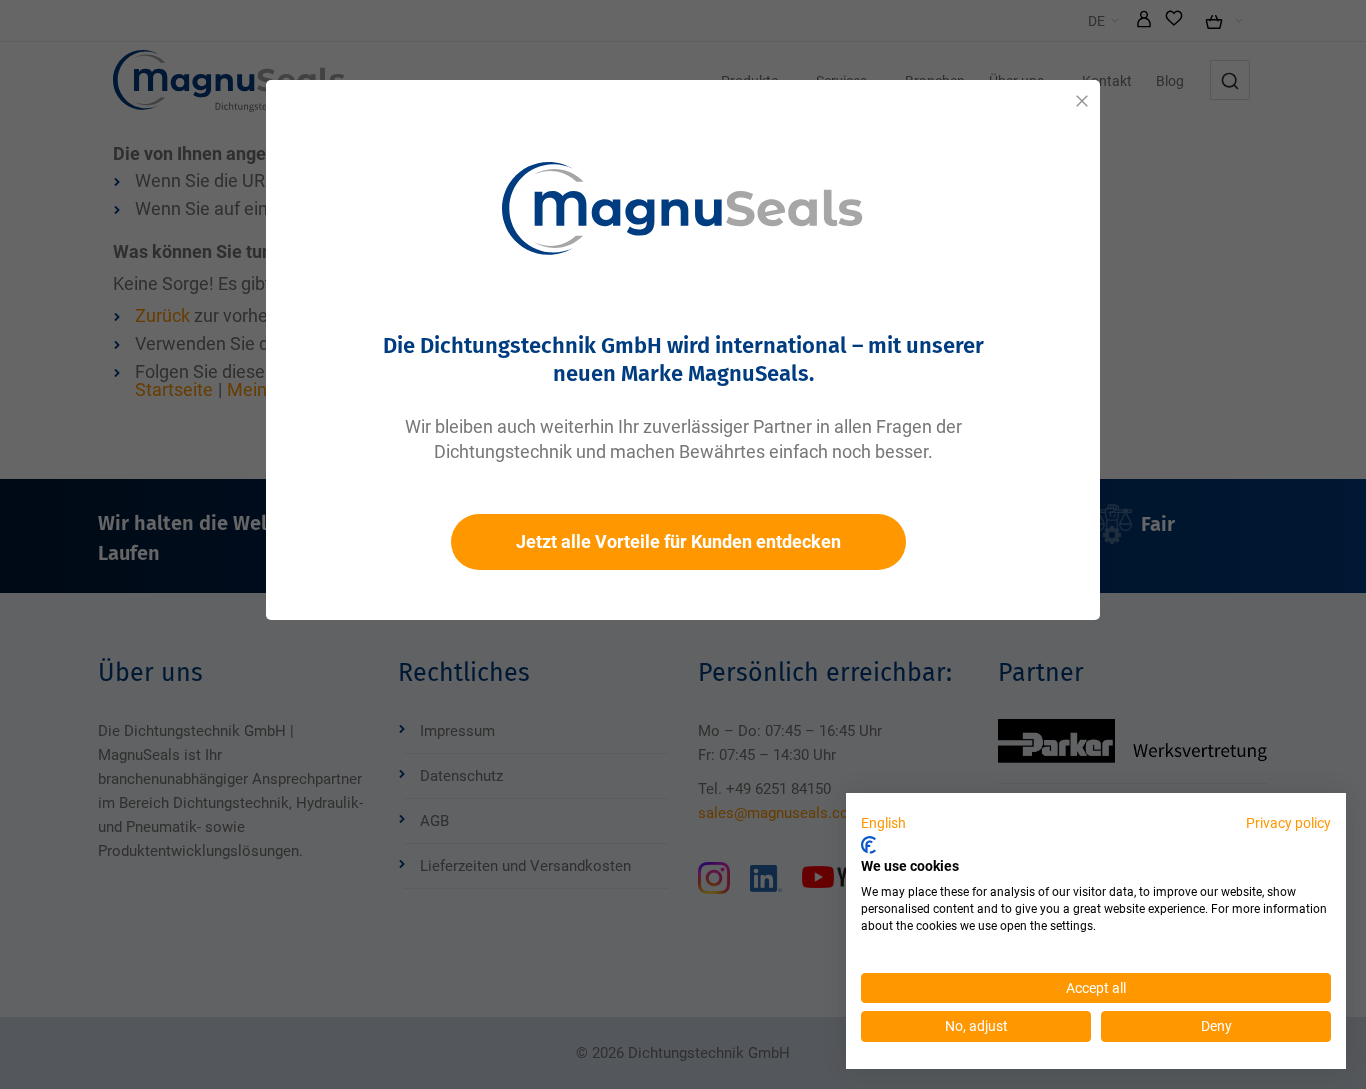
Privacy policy (1288, 823)
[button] (883, 824)
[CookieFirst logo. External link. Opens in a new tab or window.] (868, 845)
